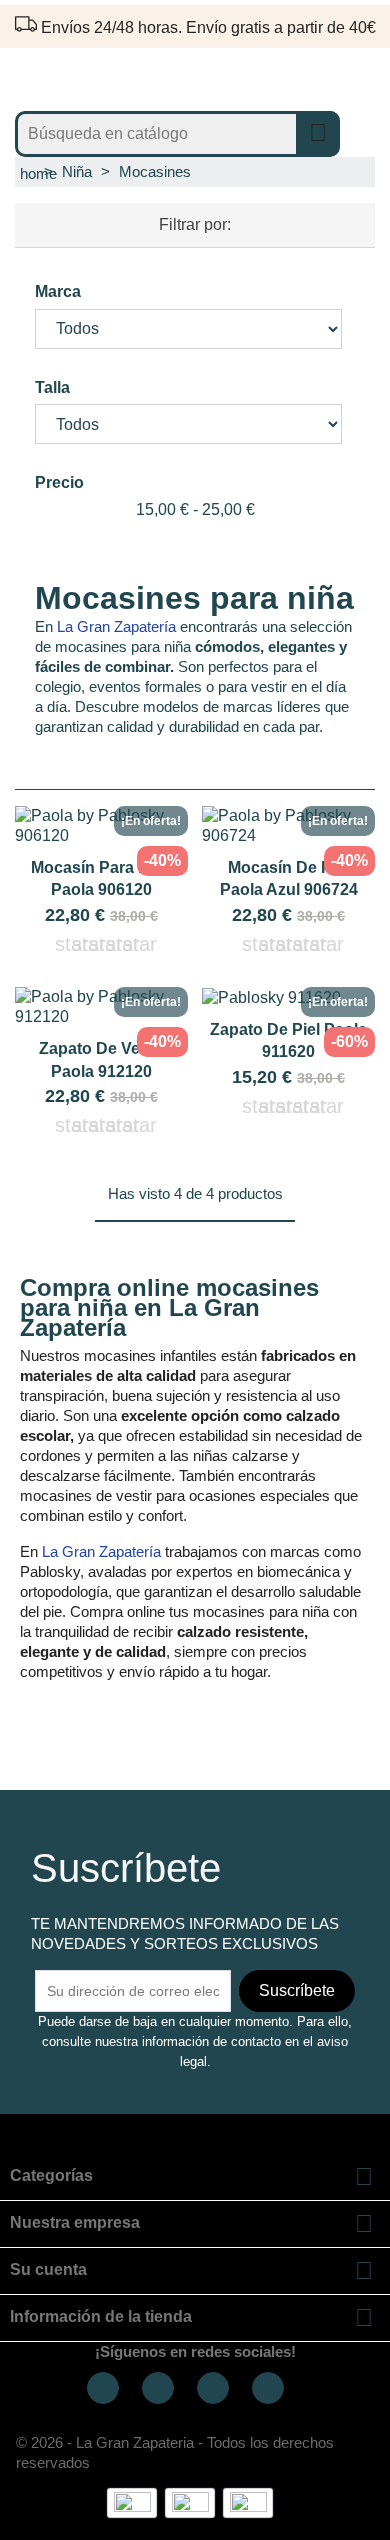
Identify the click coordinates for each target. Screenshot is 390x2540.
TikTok (213, 2388)
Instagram (158, 2388)
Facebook (103, 2388)
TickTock (268, 2388)
